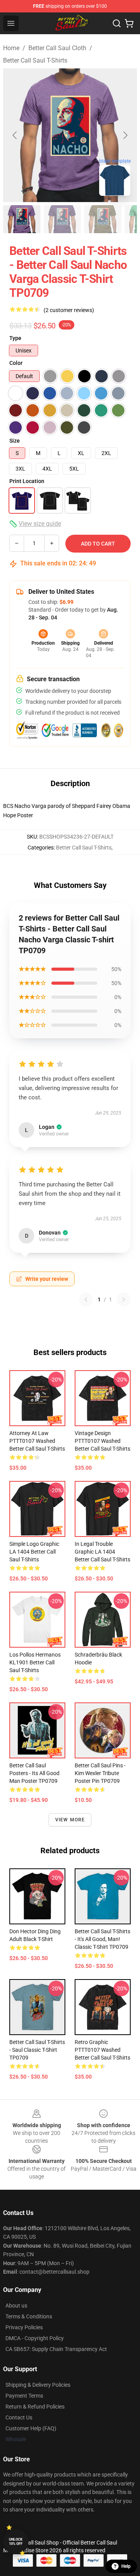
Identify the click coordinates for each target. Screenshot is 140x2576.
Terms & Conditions (29, 2316)
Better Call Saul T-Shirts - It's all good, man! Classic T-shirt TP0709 (102, 1939)
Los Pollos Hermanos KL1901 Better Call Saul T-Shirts (35, 1662)
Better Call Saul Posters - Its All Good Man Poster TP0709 (34, 1773)
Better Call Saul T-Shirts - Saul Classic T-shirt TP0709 (37, 2050)
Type (15, 338)
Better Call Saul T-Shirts (35, 60)
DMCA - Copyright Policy (35, 2338)
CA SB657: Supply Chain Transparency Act (56, 2349)
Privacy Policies (24, 2327)
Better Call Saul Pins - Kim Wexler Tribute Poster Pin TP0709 (100, 1773)
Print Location (27, 481)
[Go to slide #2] (62, 219)
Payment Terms (24, 2396)
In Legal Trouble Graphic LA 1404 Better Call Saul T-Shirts (102, 1552)
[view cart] (129, 23)
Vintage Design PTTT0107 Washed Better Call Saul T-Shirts (102, 1441)
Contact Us (19, 2417)
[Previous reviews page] (86, 1299)
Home (11, 48)
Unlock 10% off (16, 2542)
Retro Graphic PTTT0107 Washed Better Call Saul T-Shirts (102, 2050)
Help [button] (126, 2566)
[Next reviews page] (124, 1299)
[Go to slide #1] (22, 219)
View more (70, 1820)
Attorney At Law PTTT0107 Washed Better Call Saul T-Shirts (37, 1441)
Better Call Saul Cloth (57, 48)
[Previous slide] (15, 135)
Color (16, 363)
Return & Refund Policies (35, 2407)
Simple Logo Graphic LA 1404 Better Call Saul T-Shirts (34, 1552)
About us (16, 2306)
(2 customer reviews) (69, 310)
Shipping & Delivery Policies (38, 2385)
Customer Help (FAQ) (31, 2428)
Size (15, 441)
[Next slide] (125, 135)
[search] (117, 23)
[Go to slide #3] (103, 219)
